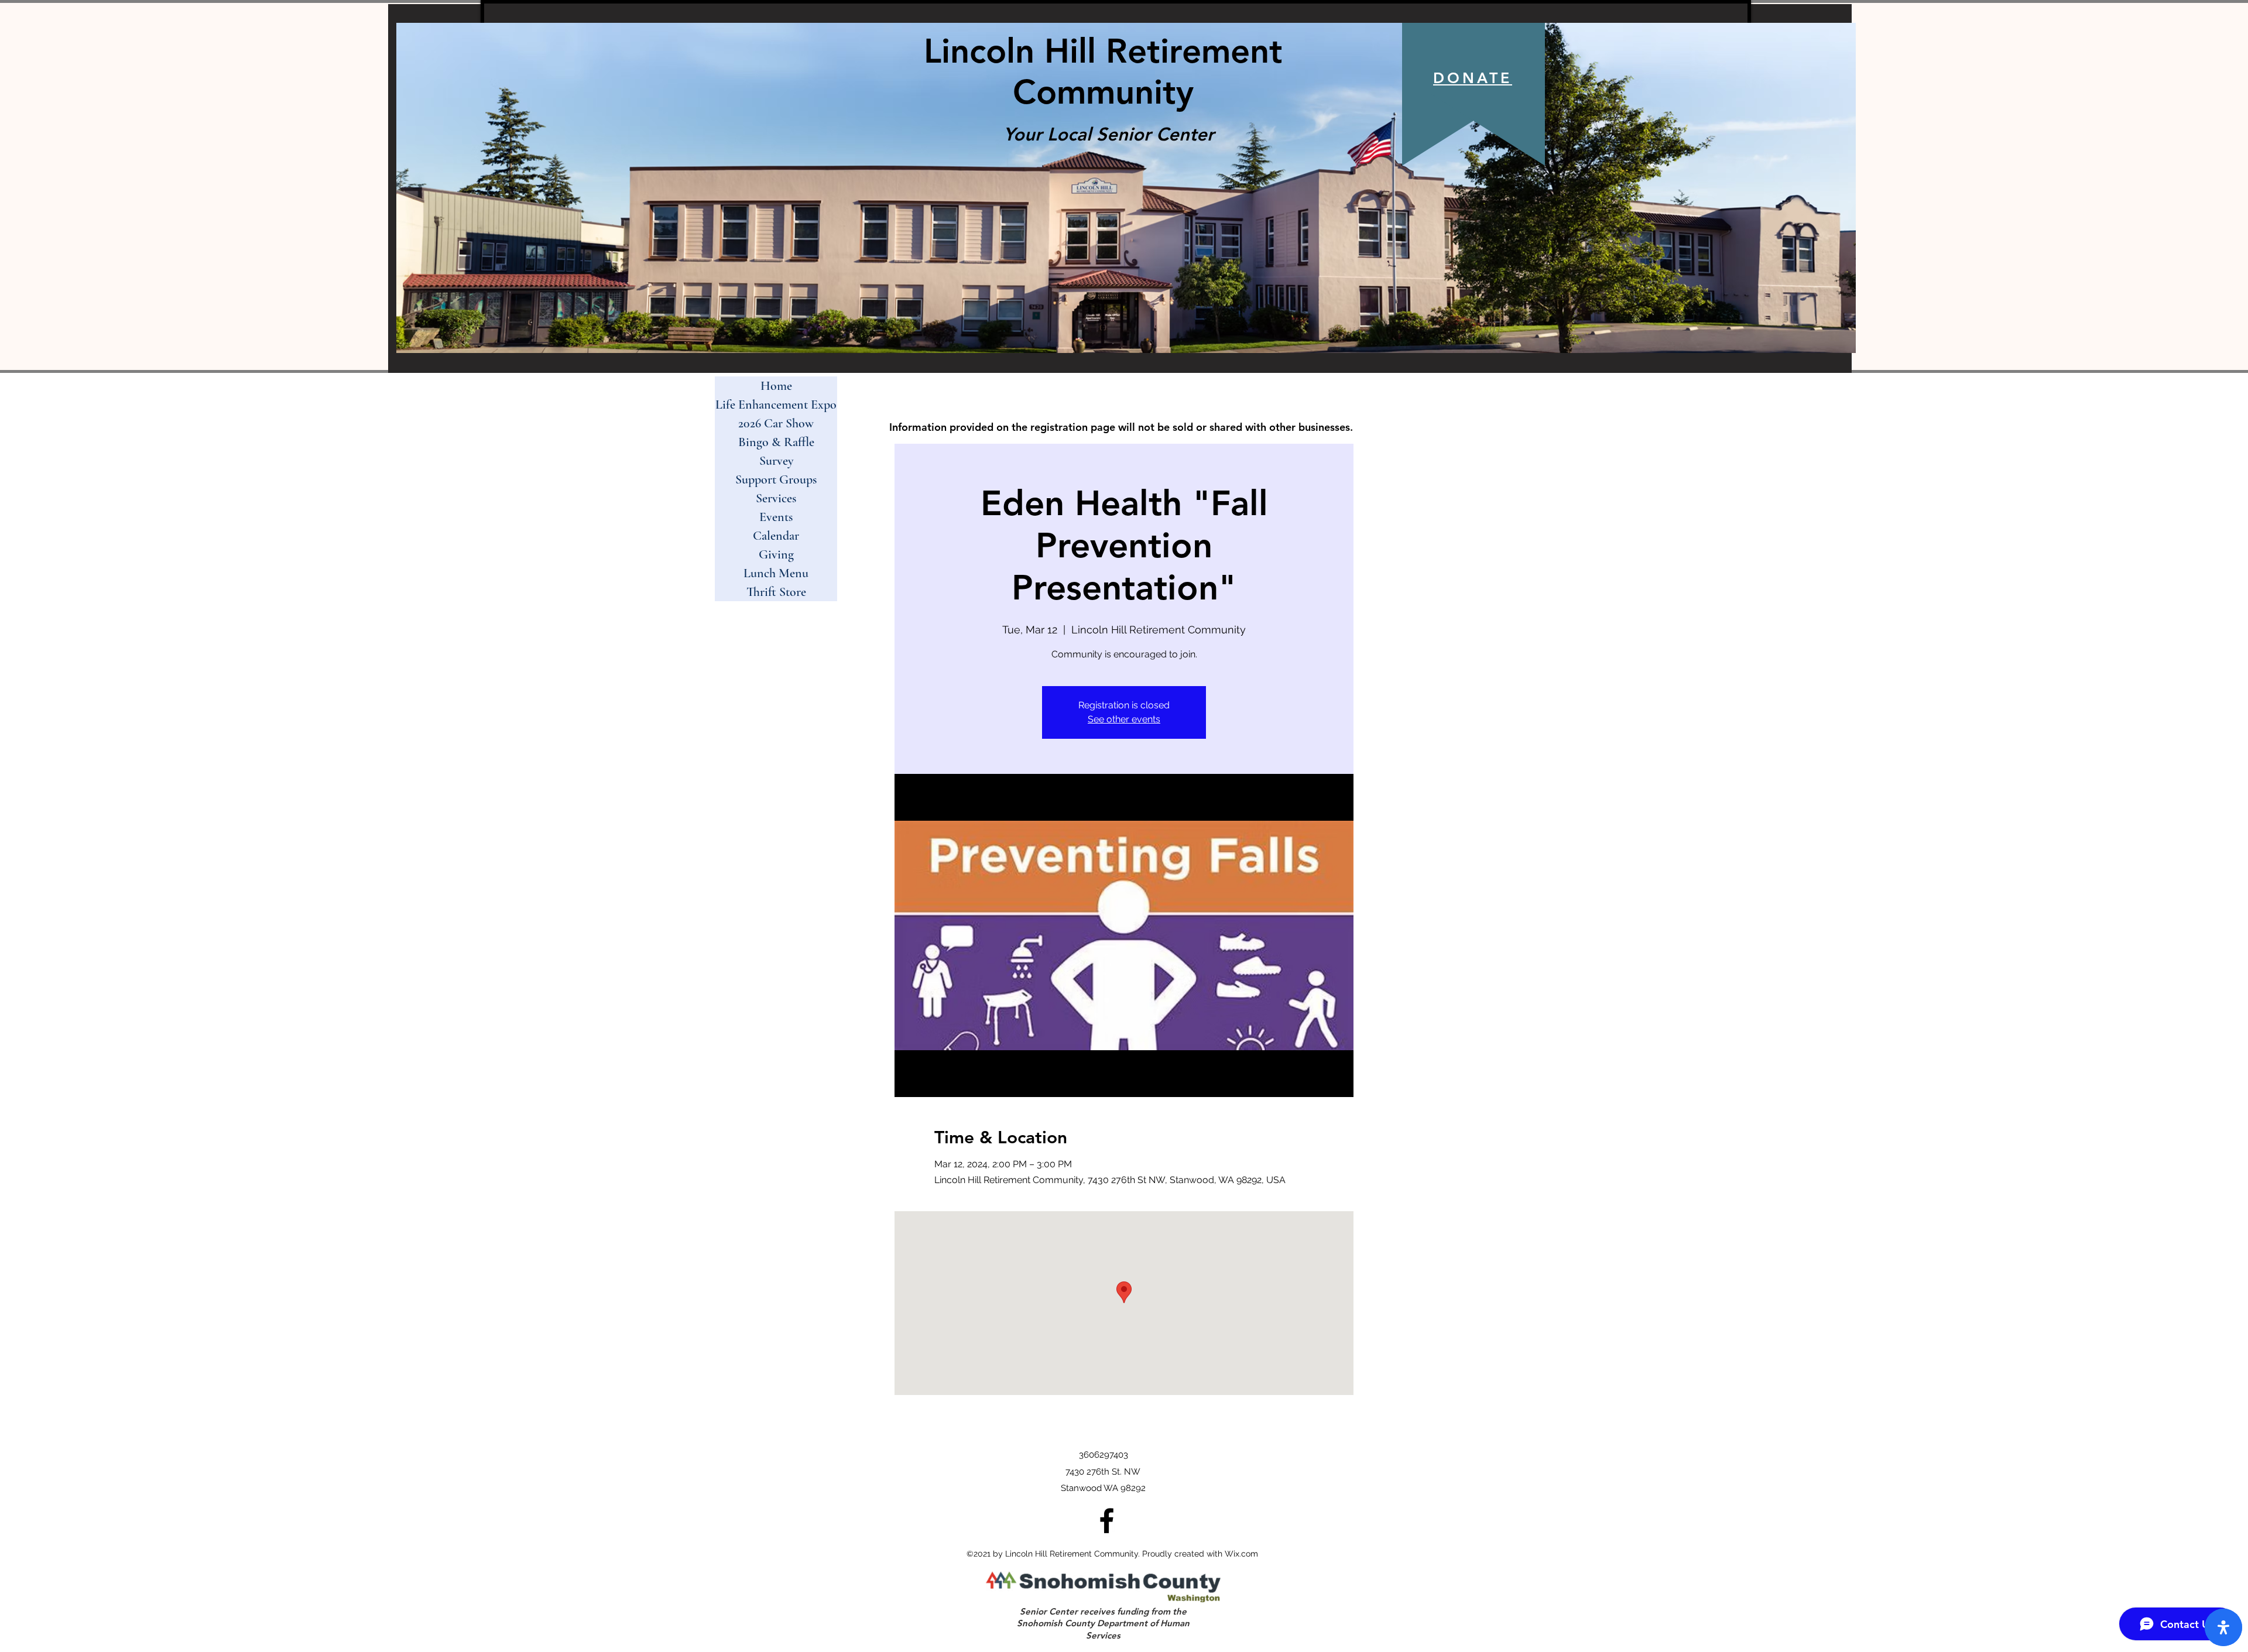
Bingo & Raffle (776, 442)
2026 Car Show (776, 423)
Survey (776, 461)
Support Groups (776, 479)
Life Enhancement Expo (776, 405)
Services (776, 498)
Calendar (776, 536)
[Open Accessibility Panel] (2223, 1627)
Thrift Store (776, 592)
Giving (776, 554)
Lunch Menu (776, 573)
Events (776, 517)
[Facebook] (1107, 1521)
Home (776, 386)
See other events (1124, 719)
